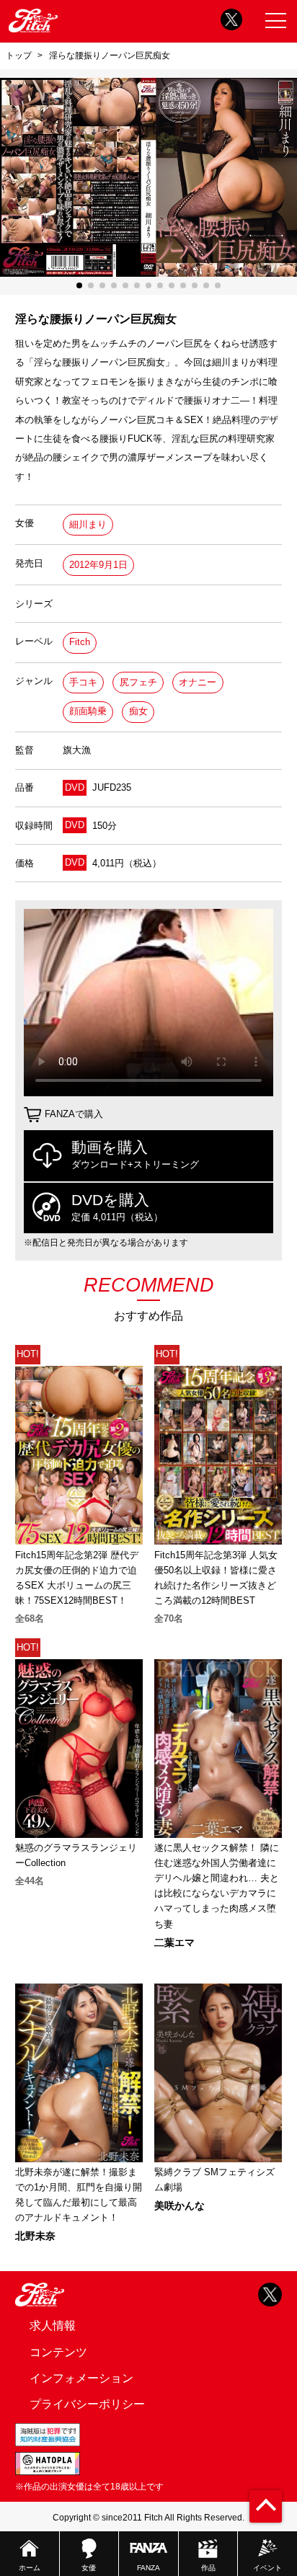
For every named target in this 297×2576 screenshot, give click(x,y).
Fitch (80, 642)
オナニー (198, 682)
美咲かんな (179, 2206)
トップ (19, 55)
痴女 (138, 711)
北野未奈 (35, 2236)
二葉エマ (174, 1942)
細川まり (88, 524)
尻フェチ (138, 682)
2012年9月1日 (98, 565)
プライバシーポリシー (87, 2404)
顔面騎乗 (88, 711)
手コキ (83, 682)
